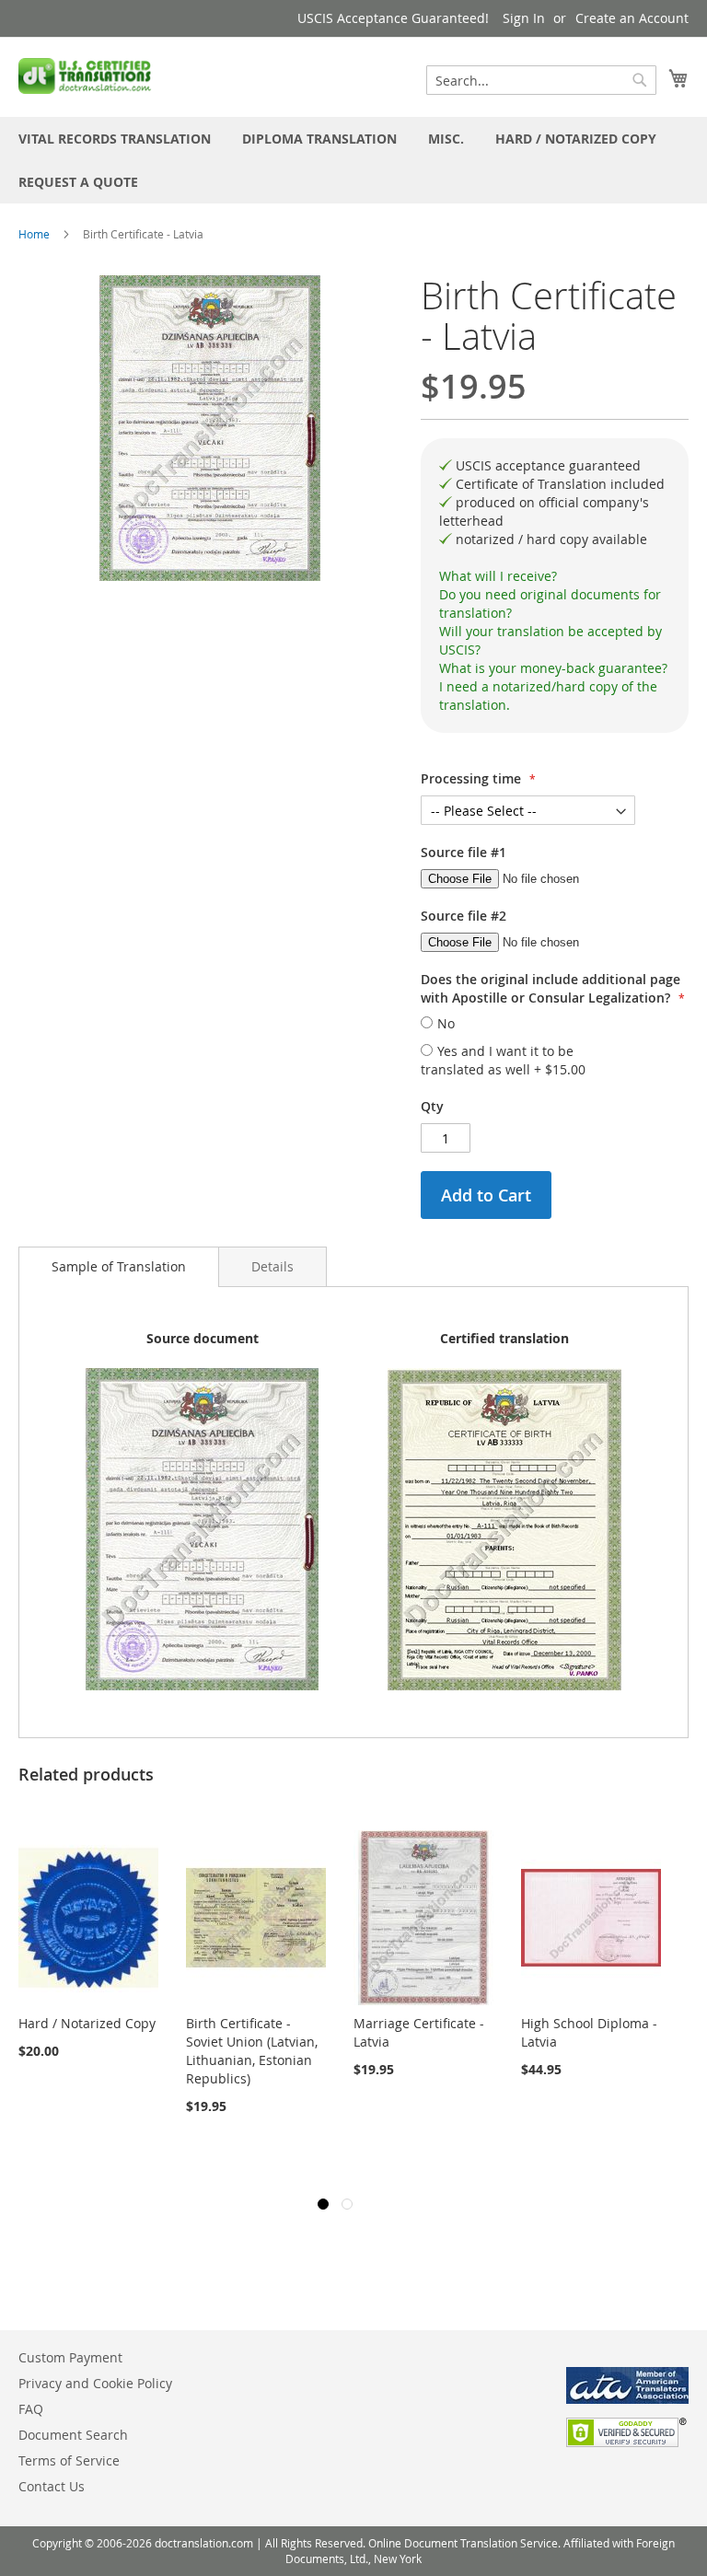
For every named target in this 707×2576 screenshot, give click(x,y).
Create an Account (632, 18)
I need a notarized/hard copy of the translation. (548, 696)
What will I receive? (498, 576)
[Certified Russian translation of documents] (87, 76)
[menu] (353, 160)
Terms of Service (69, 2460)
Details (272, 1266)
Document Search (73, 2435)
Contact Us (52, 2486)
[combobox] (541, 80)
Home (34, 234)
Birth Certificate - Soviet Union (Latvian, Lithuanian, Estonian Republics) (252, 2051)
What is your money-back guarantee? (553, 668)
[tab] (555, 576)
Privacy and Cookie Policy (95, 2383)
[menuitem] (115, 139)
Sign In (524, 18)
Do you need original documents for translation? (550, 603)
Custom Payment (70, 2357)
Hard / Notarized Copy (87, 2023)
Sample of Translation (119, 1266)
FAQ (31, 2409)
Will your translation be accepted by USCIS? (551, 640)
